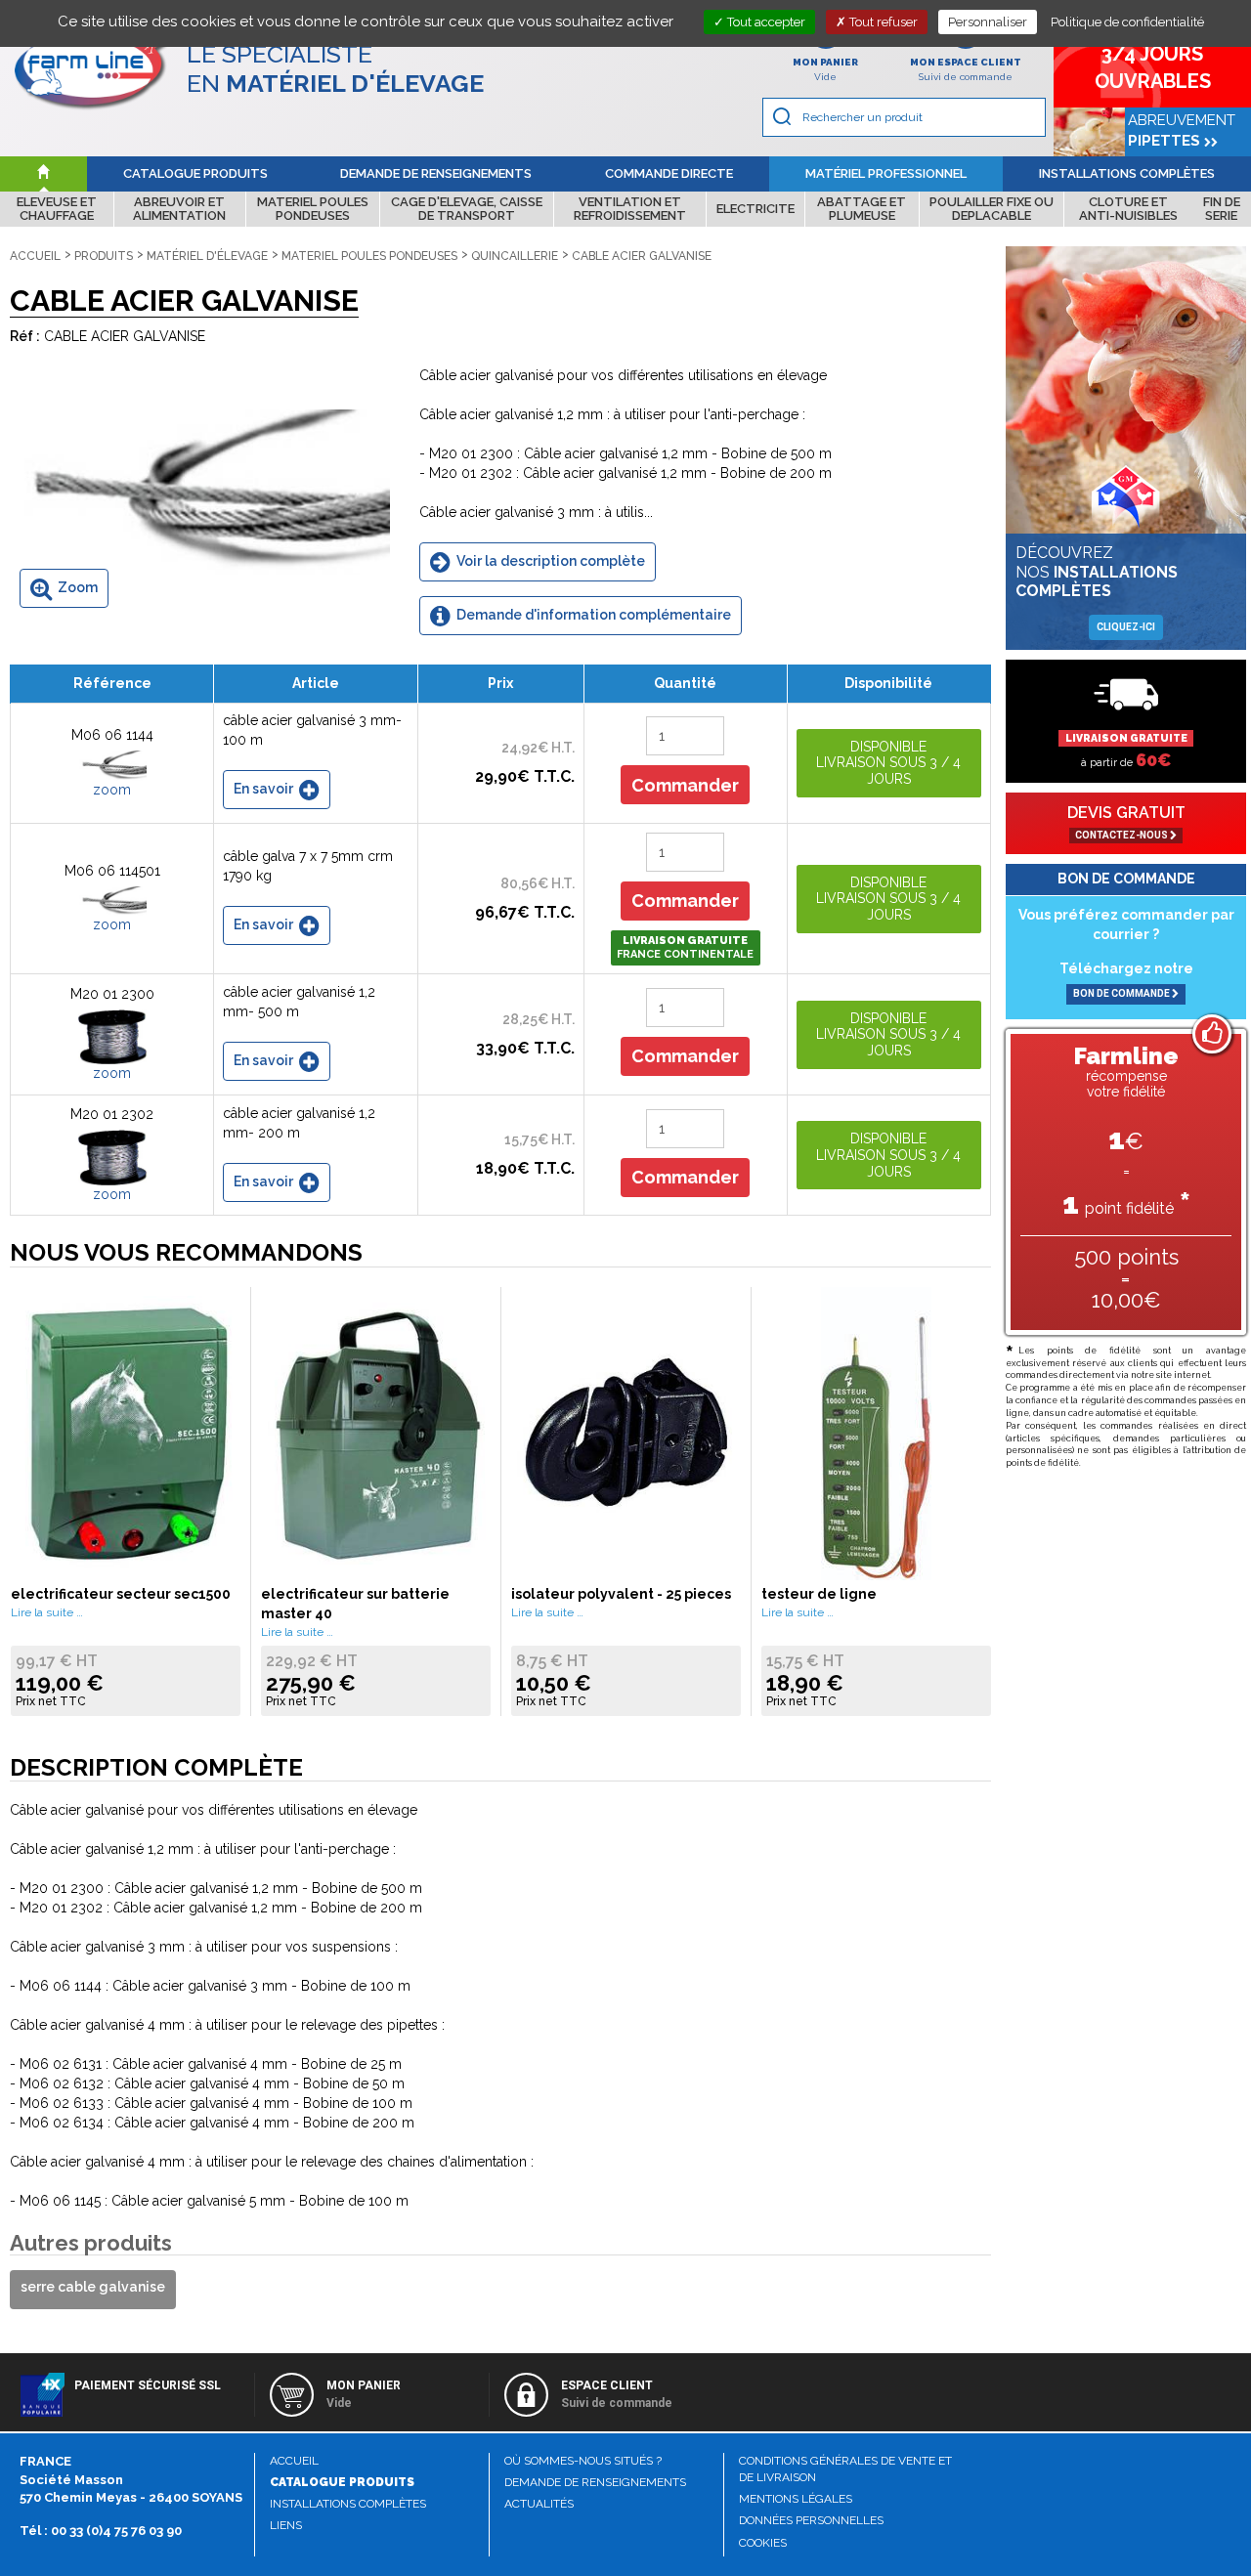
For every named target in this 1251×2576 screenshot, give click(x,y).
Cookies (763, 2543)
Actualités (539, 2504)
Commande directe (669, 173)
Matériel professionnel (886, 173)
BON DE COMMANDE (1122, 993)
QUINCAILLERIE (515, 256)
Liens (286, 2525)
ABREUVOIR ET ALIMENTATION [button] (179, 209)
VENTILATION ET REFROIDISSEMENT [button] (630, 209)
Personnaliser (988, 22)
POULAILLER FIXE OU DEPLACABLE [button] (992, 209)
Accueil (35, 256)
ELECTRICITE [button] (755, 209)
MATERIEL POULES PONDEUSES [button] (313, 209)
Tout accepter (765, 22)
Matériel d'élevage (207, 256)
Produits (104, 256)
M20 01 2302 (112, 1114)
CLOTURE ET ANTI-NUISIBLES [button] (1128, 209)
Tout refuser (882, 22)
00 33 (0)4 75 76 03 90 (116, 2531)
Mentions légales (796, 2499)
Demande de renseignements (436, 173)
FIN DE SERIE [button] (1222, 209)
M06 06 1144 (112, 735)
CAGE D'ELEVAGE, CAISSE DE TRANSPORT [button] (467, 209)
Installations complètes (1127, 173)
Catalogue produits (195, 173)
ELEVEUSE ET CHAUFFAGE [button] (57, 209)
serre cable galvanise (93, 2287)
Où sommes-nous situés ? (583, 2461)
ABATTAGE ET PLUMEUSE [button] (862, 209)
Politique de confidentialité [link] (1127, 22)
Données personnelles (811, 2520)
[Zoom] (200, 492)
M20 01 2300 (112, 994)
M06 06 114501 (112, 871)
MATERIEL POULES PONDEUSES (369, 256)
